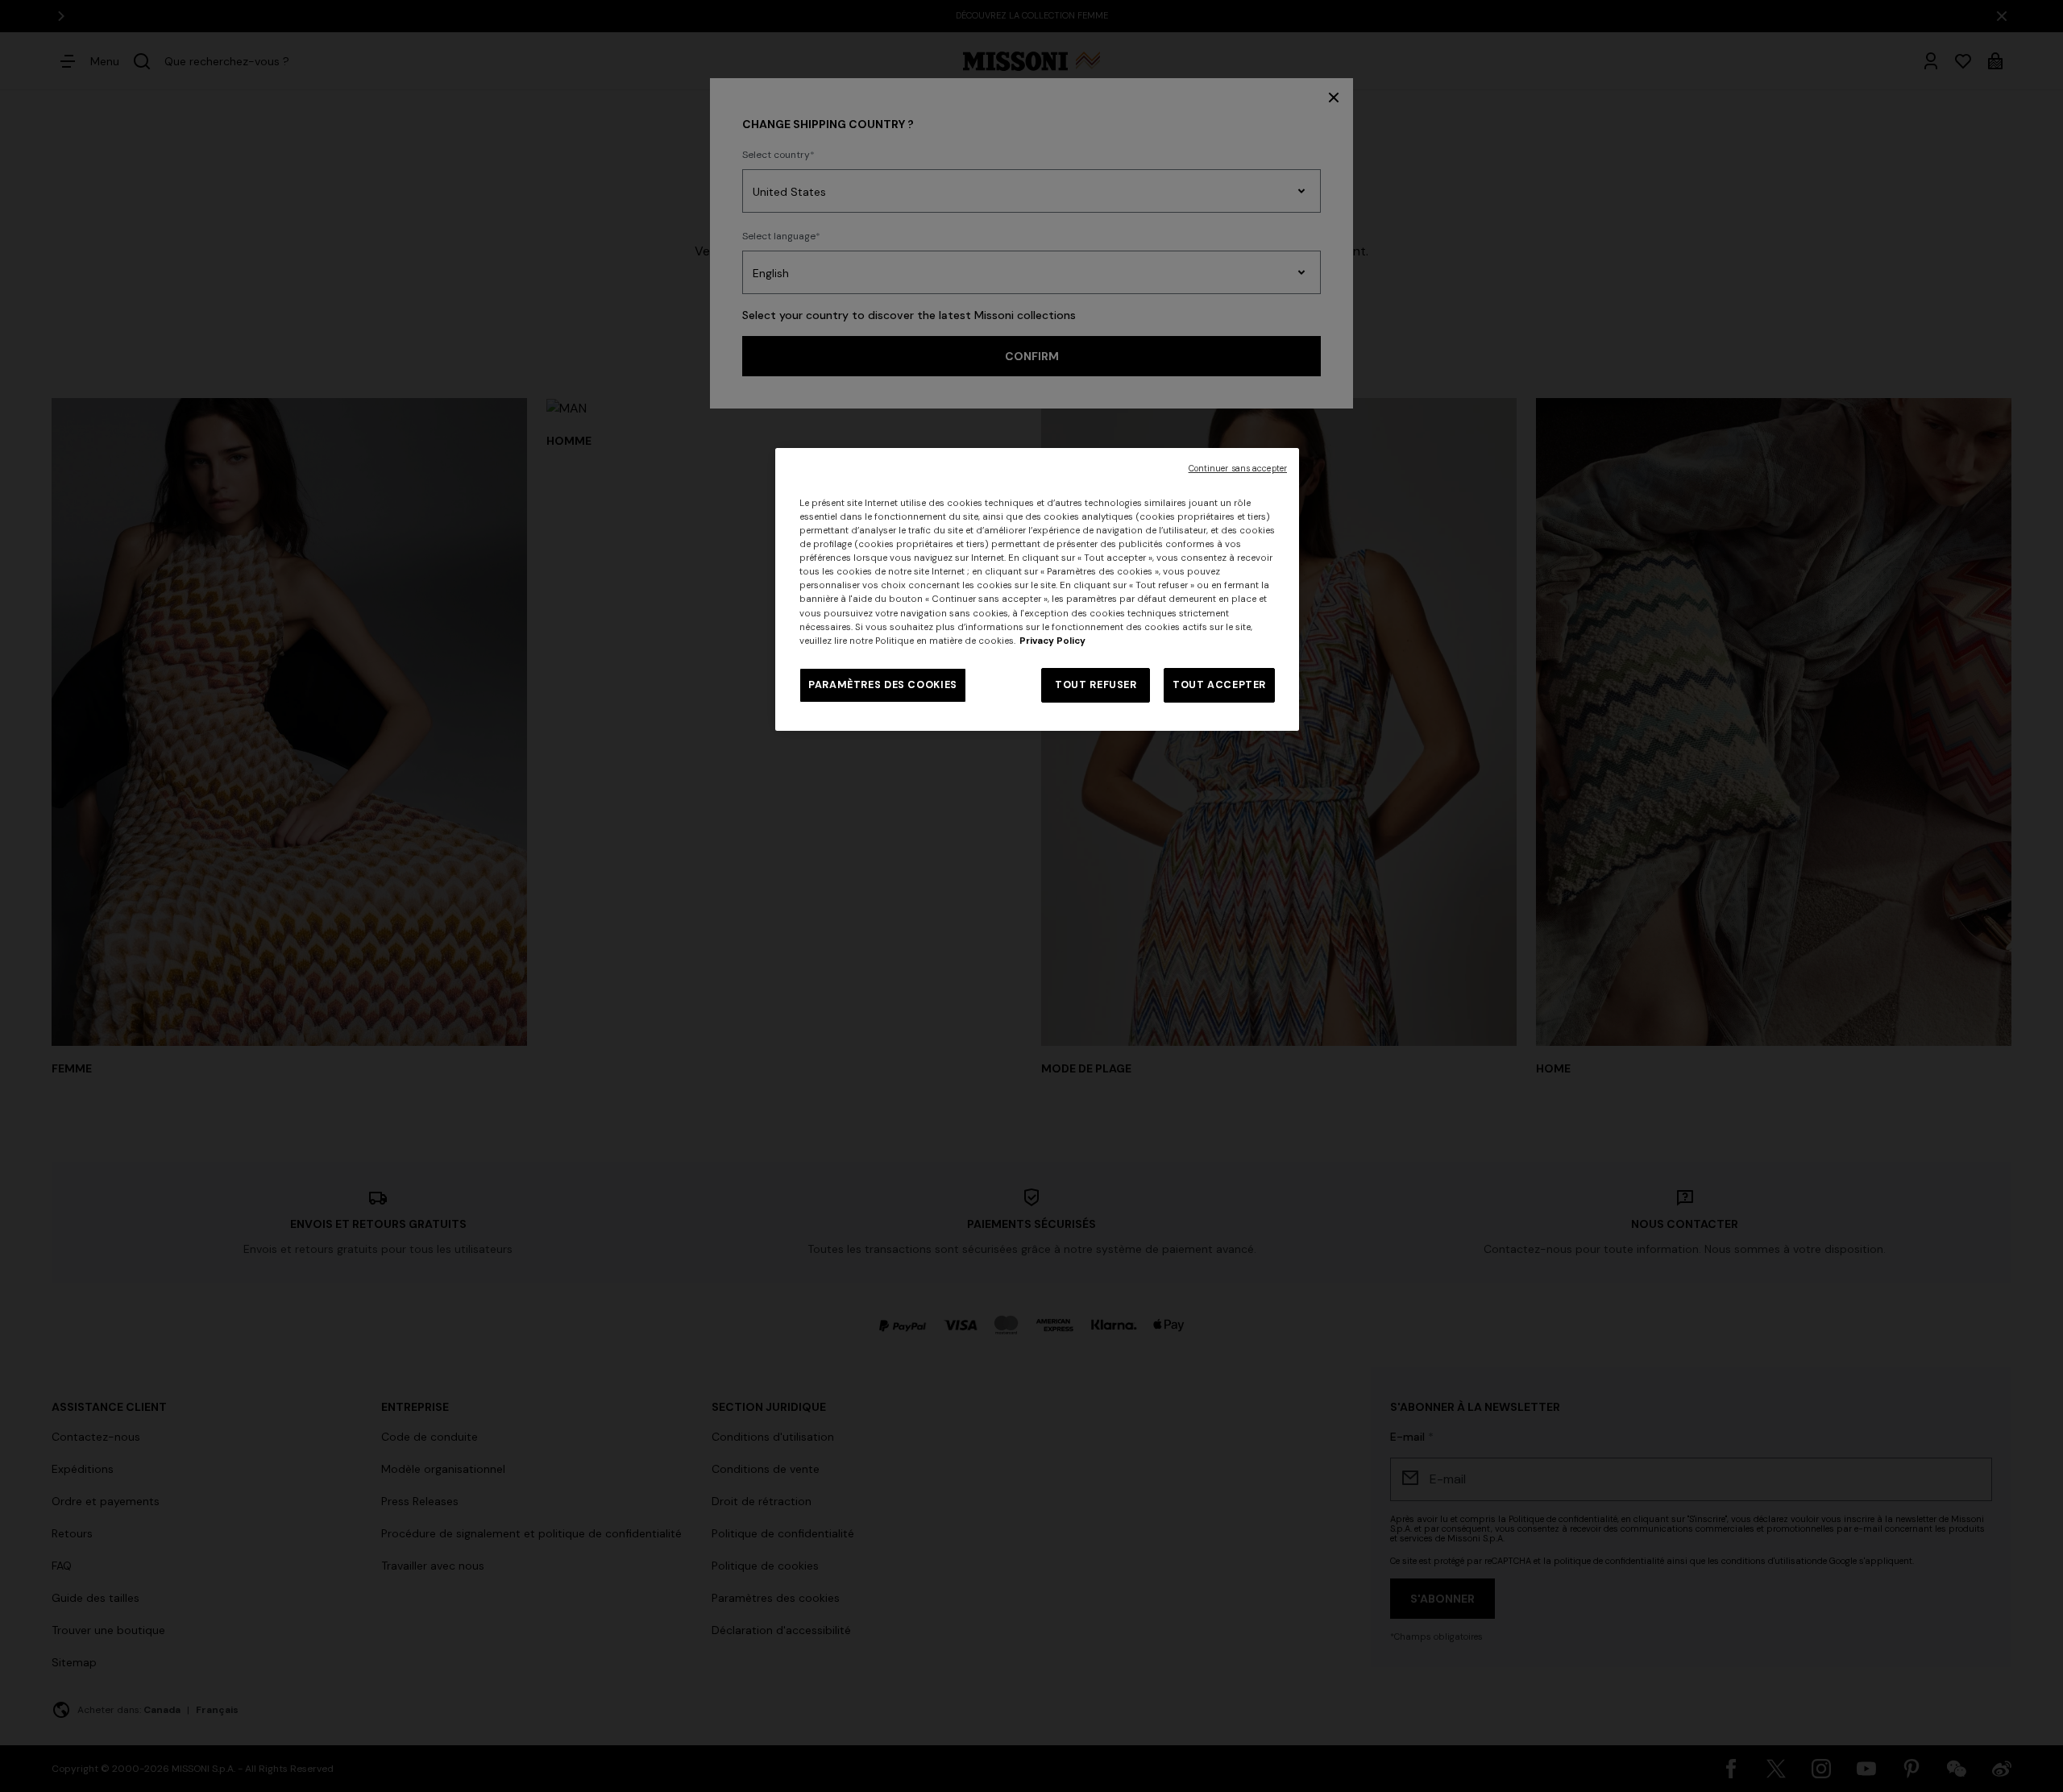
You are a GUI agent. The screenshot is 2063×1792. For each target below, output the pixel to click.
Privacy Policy (1052, 641)
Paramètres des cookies (883, 685)
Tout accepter (1219, 685)
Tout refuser (1096, 685)
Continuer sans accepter (1238, 469)
